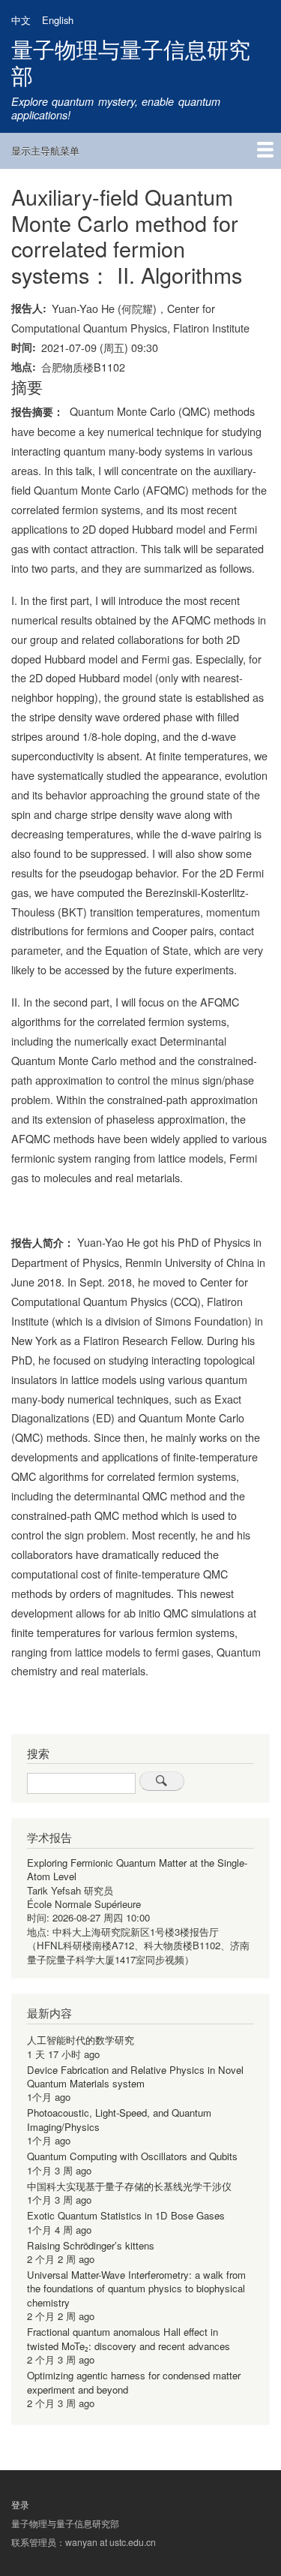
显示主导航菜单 (45, 150)
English (58, 20)
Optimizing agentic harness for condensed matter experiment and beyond (134, 2382)
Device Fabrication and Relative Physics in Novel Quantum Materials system (135, 2076)
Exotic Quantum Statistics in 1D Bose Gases (126, 2215)
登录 (20, 2505)
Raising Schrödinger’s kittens (91, 2245)
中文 (21, 20)
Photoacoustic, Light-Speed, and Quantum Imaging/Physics (119, 2119)
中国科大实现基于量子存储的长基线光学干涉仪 (129, 2186)
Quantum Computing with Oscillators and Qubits (132, 2156)
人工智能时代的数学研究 (81, 2040)
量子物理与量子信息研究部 (131, 62)
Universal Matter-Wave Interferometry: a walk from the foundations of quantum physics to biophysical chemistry (136, 2289)
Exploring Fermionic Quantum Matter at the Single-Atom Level (137, 1869)
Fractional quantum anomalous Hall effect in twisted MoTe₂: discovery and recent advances (129, 2338)
